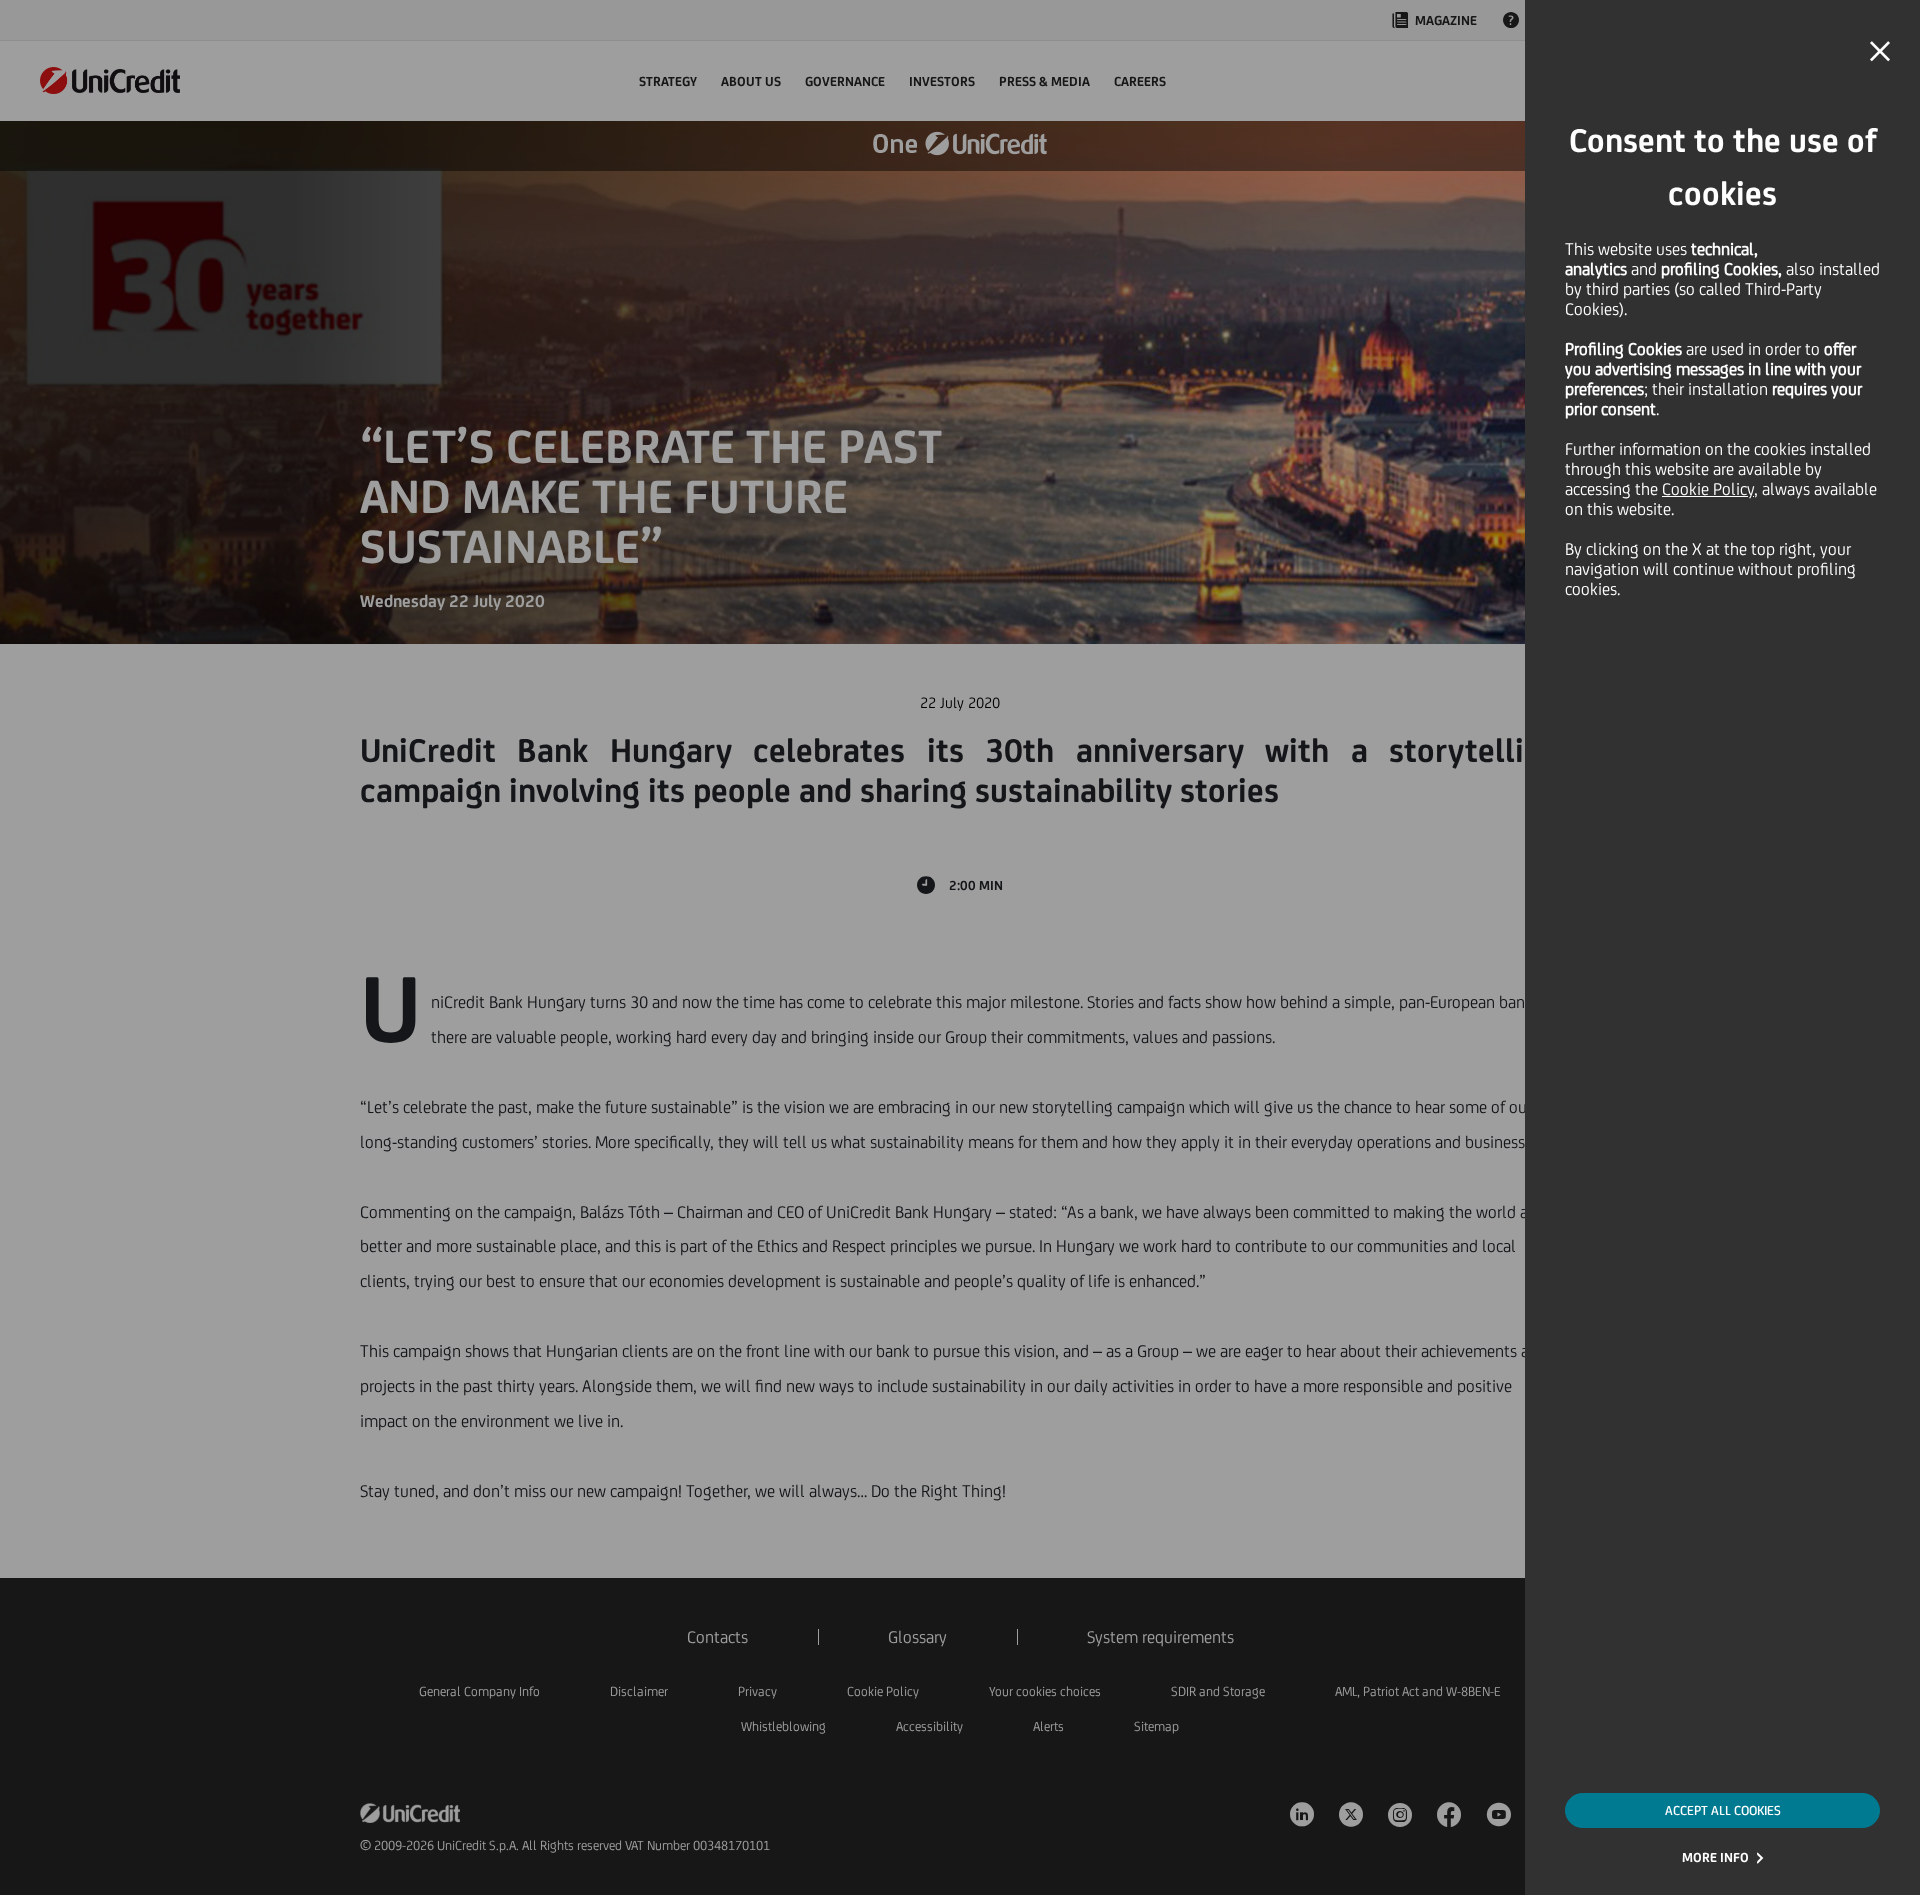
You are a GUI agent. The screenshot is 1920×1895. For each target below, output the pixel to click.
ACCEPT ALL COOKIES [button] (1723, 1810)
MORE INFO (1715, 1857)
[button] (1880, 52)
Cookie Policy (1708, 489)
